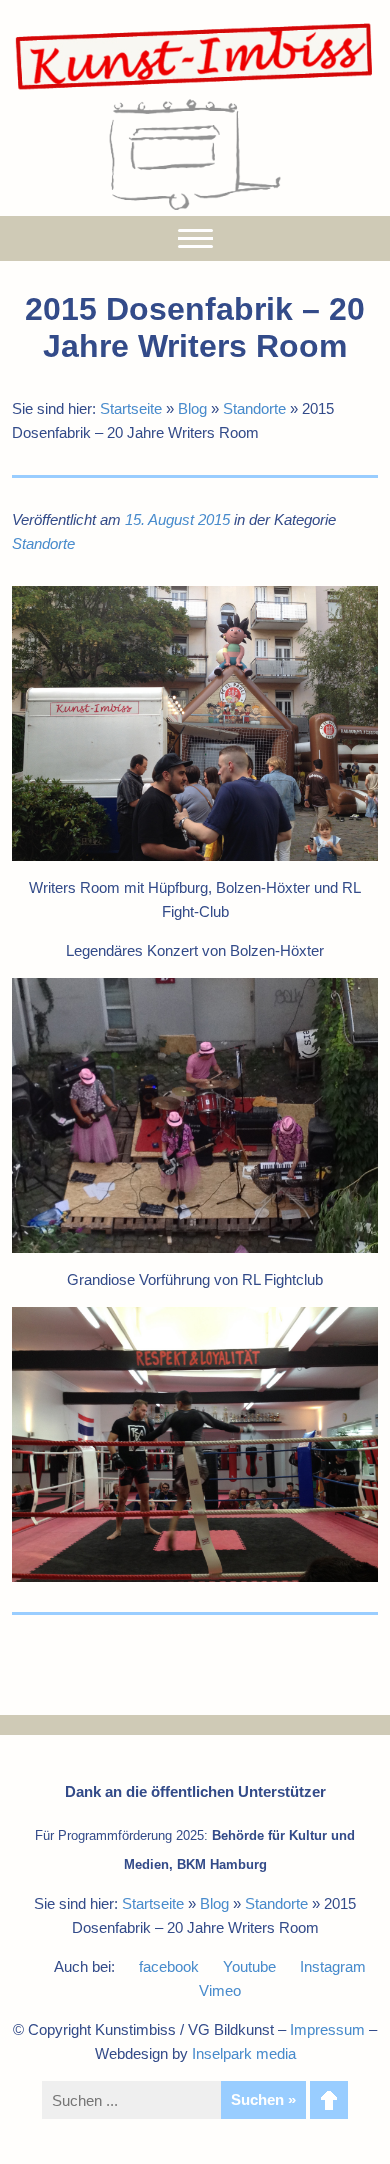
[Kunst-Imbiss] (195, 88)
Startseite (131, 408)
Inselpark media (244, 2053)
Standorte (254, 408)
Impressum (327, 2029)
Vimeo (220, 1990)
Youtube (249, 1966)
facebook (169, 1966)
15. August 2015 (177, 519)
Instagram (333, 1966)
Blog (192, 408)
